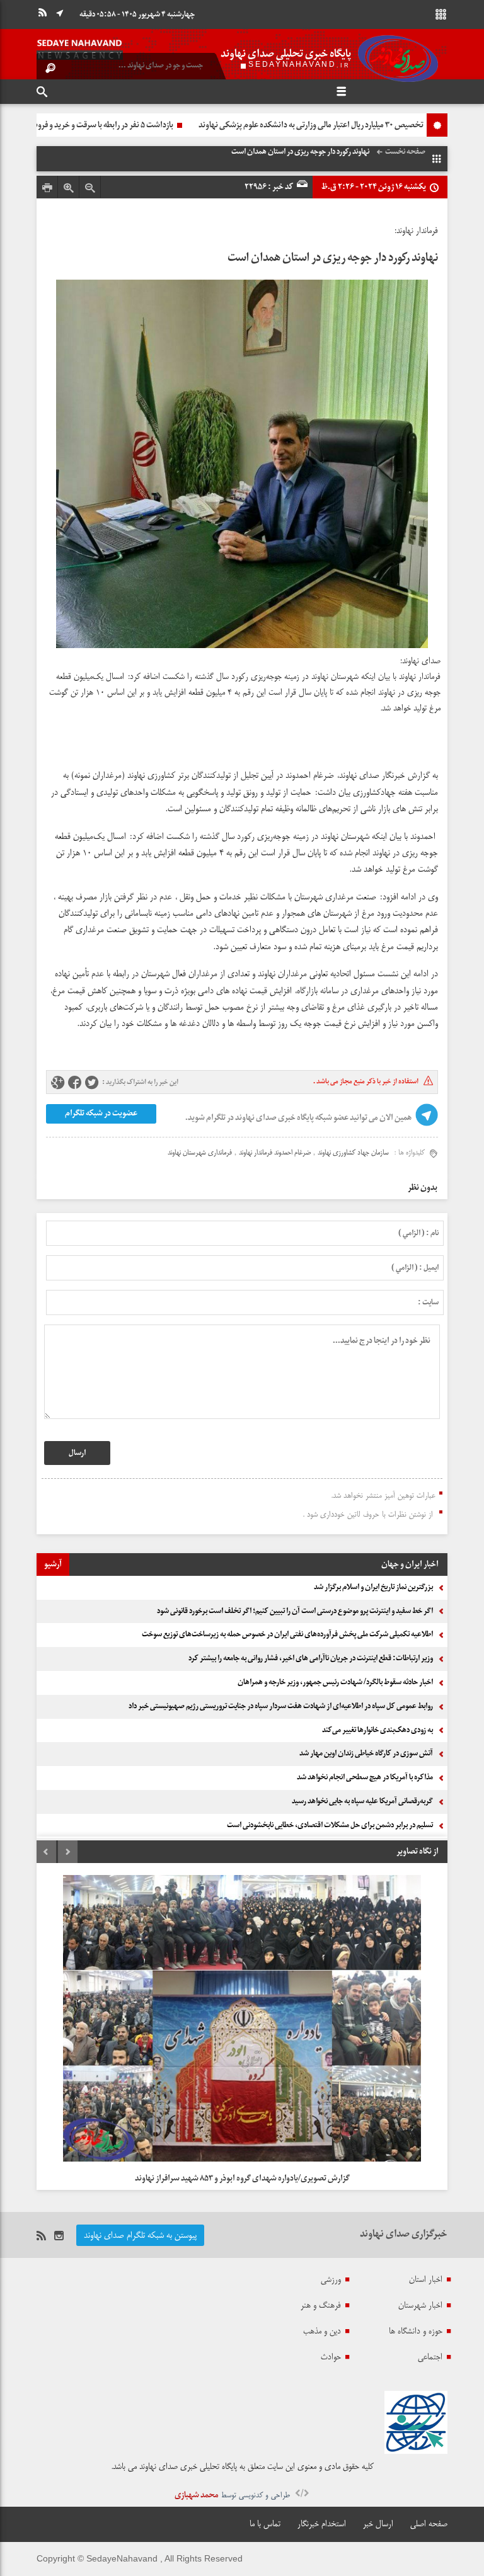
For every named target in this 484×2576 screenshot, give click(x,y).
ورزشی (331, 2279)
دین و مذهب (322, 2331)
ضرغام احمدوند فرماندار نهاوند (275, 1153)
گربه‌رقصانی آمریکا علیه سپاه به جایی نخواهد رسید (362, 1801)
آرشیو (53, 1564)
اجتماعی (430, 2357)
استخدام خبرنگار (322, 2524)
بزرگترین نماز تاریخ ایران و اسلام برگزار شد (373, 1587)
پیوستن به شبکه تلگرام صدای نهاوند (140, 2235)
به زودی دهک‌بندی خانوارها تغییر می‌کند (377, 1730)
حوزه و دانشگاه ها (416, 2331)
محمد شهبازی (197, 2495)
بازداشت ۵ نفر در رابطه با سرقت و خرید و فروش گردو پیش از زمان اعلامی (273, 125)
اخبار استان (426, 2279)
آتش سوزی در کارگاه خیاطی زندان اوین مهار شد (366, 1753)
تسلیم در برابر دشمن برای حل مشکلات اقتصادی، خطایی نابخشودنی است (330, 1825)
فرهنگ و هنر (321, 2305)
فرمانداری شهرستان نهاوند (200, 1153)
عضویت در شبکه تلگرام (101, 1113)
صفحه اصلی (429, 2524)
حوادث (331, 2357)
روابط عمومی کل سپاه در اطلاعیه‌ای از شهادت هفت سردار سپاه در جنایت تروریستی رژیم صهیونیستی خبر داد (281, 1706)
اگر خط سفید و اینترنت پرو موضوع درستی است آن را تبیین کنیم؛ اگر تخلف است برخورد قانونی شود (295, 1611)
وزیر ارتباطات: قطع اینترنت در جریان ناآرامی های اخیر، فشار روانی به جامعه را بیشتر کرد (311, 1658)
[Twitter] (92, 1083)
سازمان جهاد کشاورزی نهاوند (353, 1153)
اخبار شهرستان (420, 2305)
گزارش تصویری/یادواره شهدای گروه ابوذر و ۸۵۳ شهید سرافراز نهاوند (242, 2178)
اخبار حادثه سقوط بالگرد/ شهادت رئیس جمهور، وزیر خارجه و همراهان (335, 1682)
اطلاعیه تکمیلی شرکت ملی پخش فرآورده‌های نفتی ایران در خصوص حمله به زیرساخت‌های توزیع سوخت (287, 1634)
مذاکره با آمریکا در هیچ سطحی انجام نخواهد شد (365, 1777)
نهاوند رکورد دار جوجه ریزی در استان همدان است (333, 258)
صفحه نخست (405, 152)
